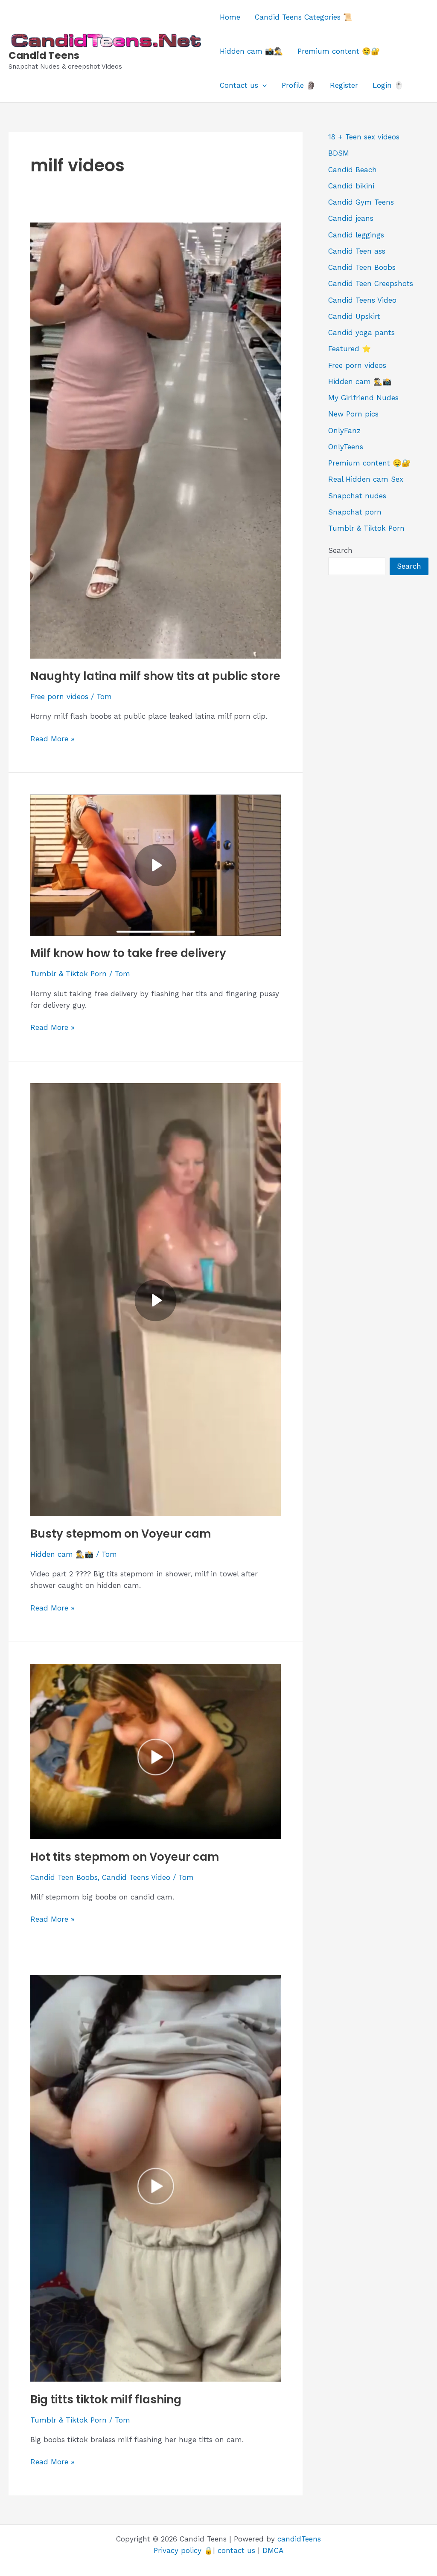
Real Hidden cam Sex (366, 479)
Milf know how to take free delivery (128, 953)
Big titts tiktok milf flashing (106, 2400)
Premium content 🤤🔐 (339, 51)
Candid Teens (44, 55)
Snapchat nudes (357, 496)
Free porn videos (59, 697)
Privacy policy (178, 2550)
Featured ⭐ (350, 349)
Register (344, 85)
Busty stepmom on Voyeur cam (121, 1534)
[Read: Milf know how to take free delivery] (156, 864)
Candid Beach (353, 170)
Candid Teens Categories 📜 (303, 17)
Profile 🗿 (299, 85)
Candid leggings (356, 235)
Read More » (52, 739)
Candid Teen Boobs (64, 1877)
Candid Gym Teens (361, 202)
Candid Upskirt (354, 316)
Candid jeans (351, 218)
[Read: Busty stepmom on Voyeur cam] (156, 1299)
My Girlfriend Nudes (363, 398)
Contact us (239, 85)
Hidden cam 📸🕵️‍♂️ (251, 51)
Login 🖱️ (388, 85)
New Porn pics (353, 414)
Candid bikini (351, 186)
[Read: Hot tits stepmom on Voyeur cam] (156, 1751)
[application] (262, 85)
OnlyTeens (346, 447)
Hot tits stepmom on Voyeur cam (125, 1857)
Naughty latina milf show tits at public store (155, 676)
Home (230, 17)
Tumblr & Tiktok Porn (68, 974)
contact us (236, 2550)
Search (340, 550)
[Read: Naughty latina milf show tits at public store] (156, 440)
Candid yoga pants (361, 332)
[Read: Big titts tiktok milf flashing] (156, 2177)
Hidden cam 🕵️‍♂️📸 (62, 1554)
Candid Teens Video (136, 1877)
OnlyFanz (344, 431)
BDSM (339, 153)
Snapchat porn (355, 512)
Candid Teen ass (357, 251)
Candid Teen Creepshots (371, 283)
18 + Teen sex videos (364, 137)
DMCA (273, 2550)
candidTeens (299, 2539)
